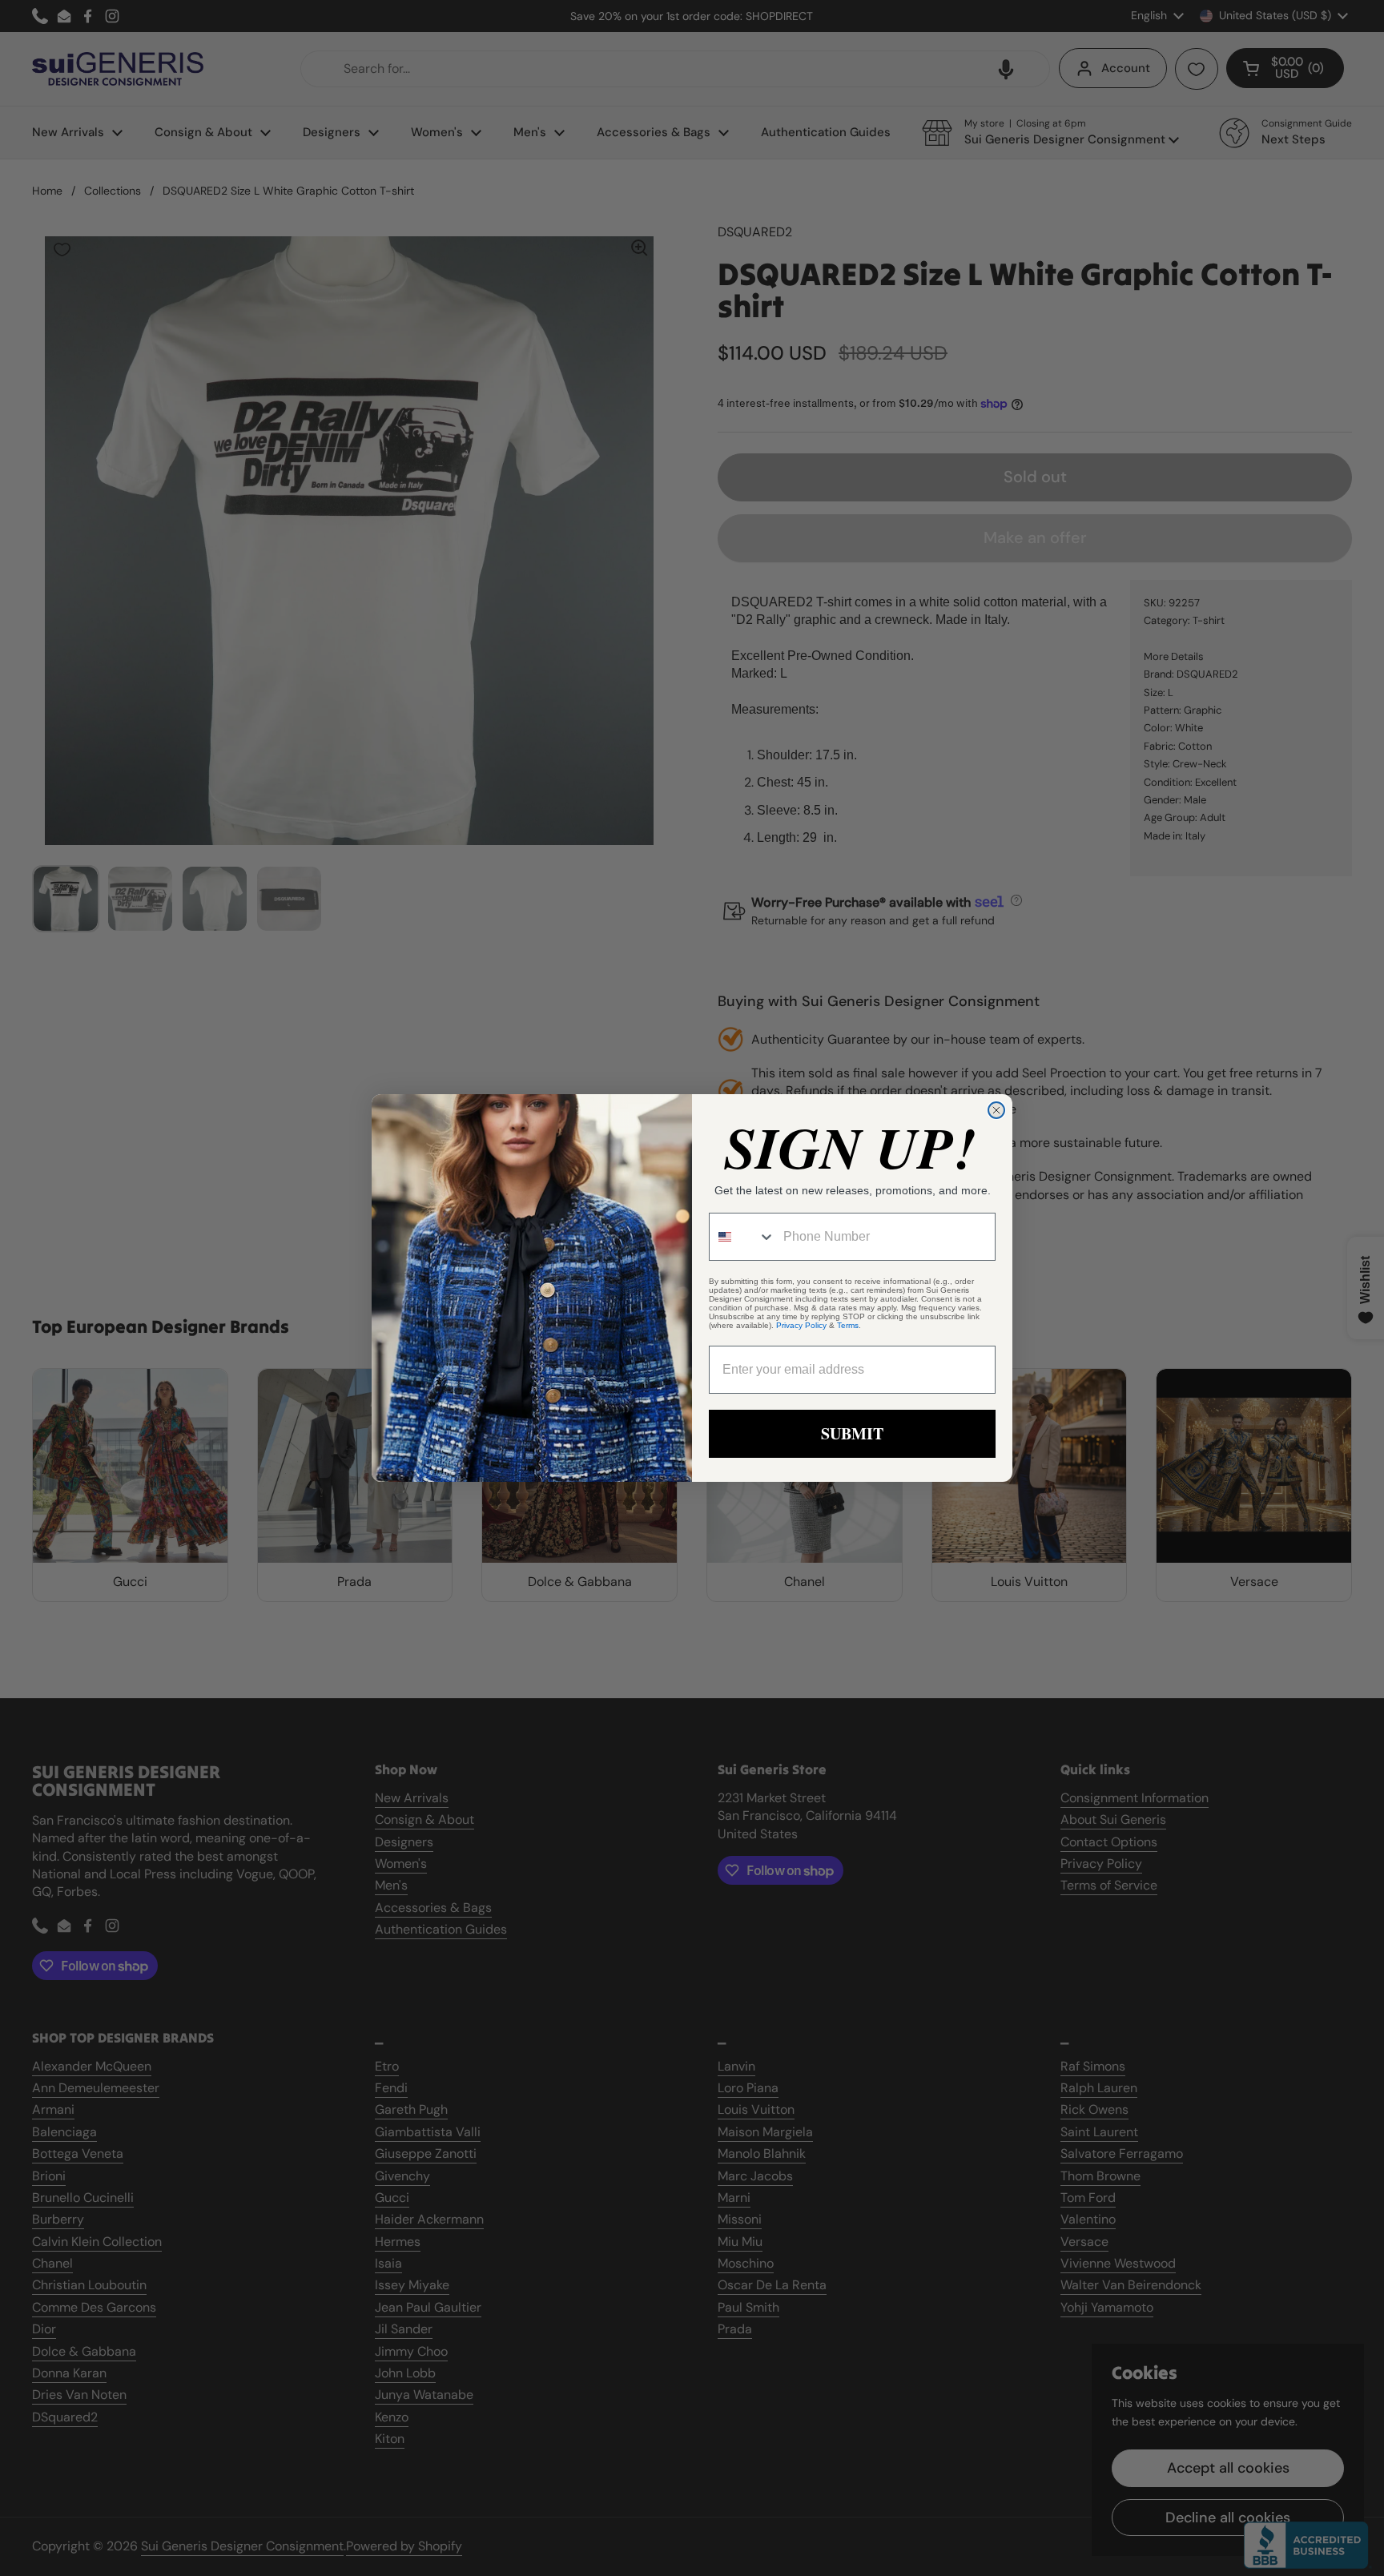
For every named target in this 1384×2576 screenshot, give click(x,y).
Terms (848, 1325)
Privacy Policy (801, 1325)
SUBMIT (852, 1433)
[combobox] (742, 1237)
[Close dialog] (996, 1110)
